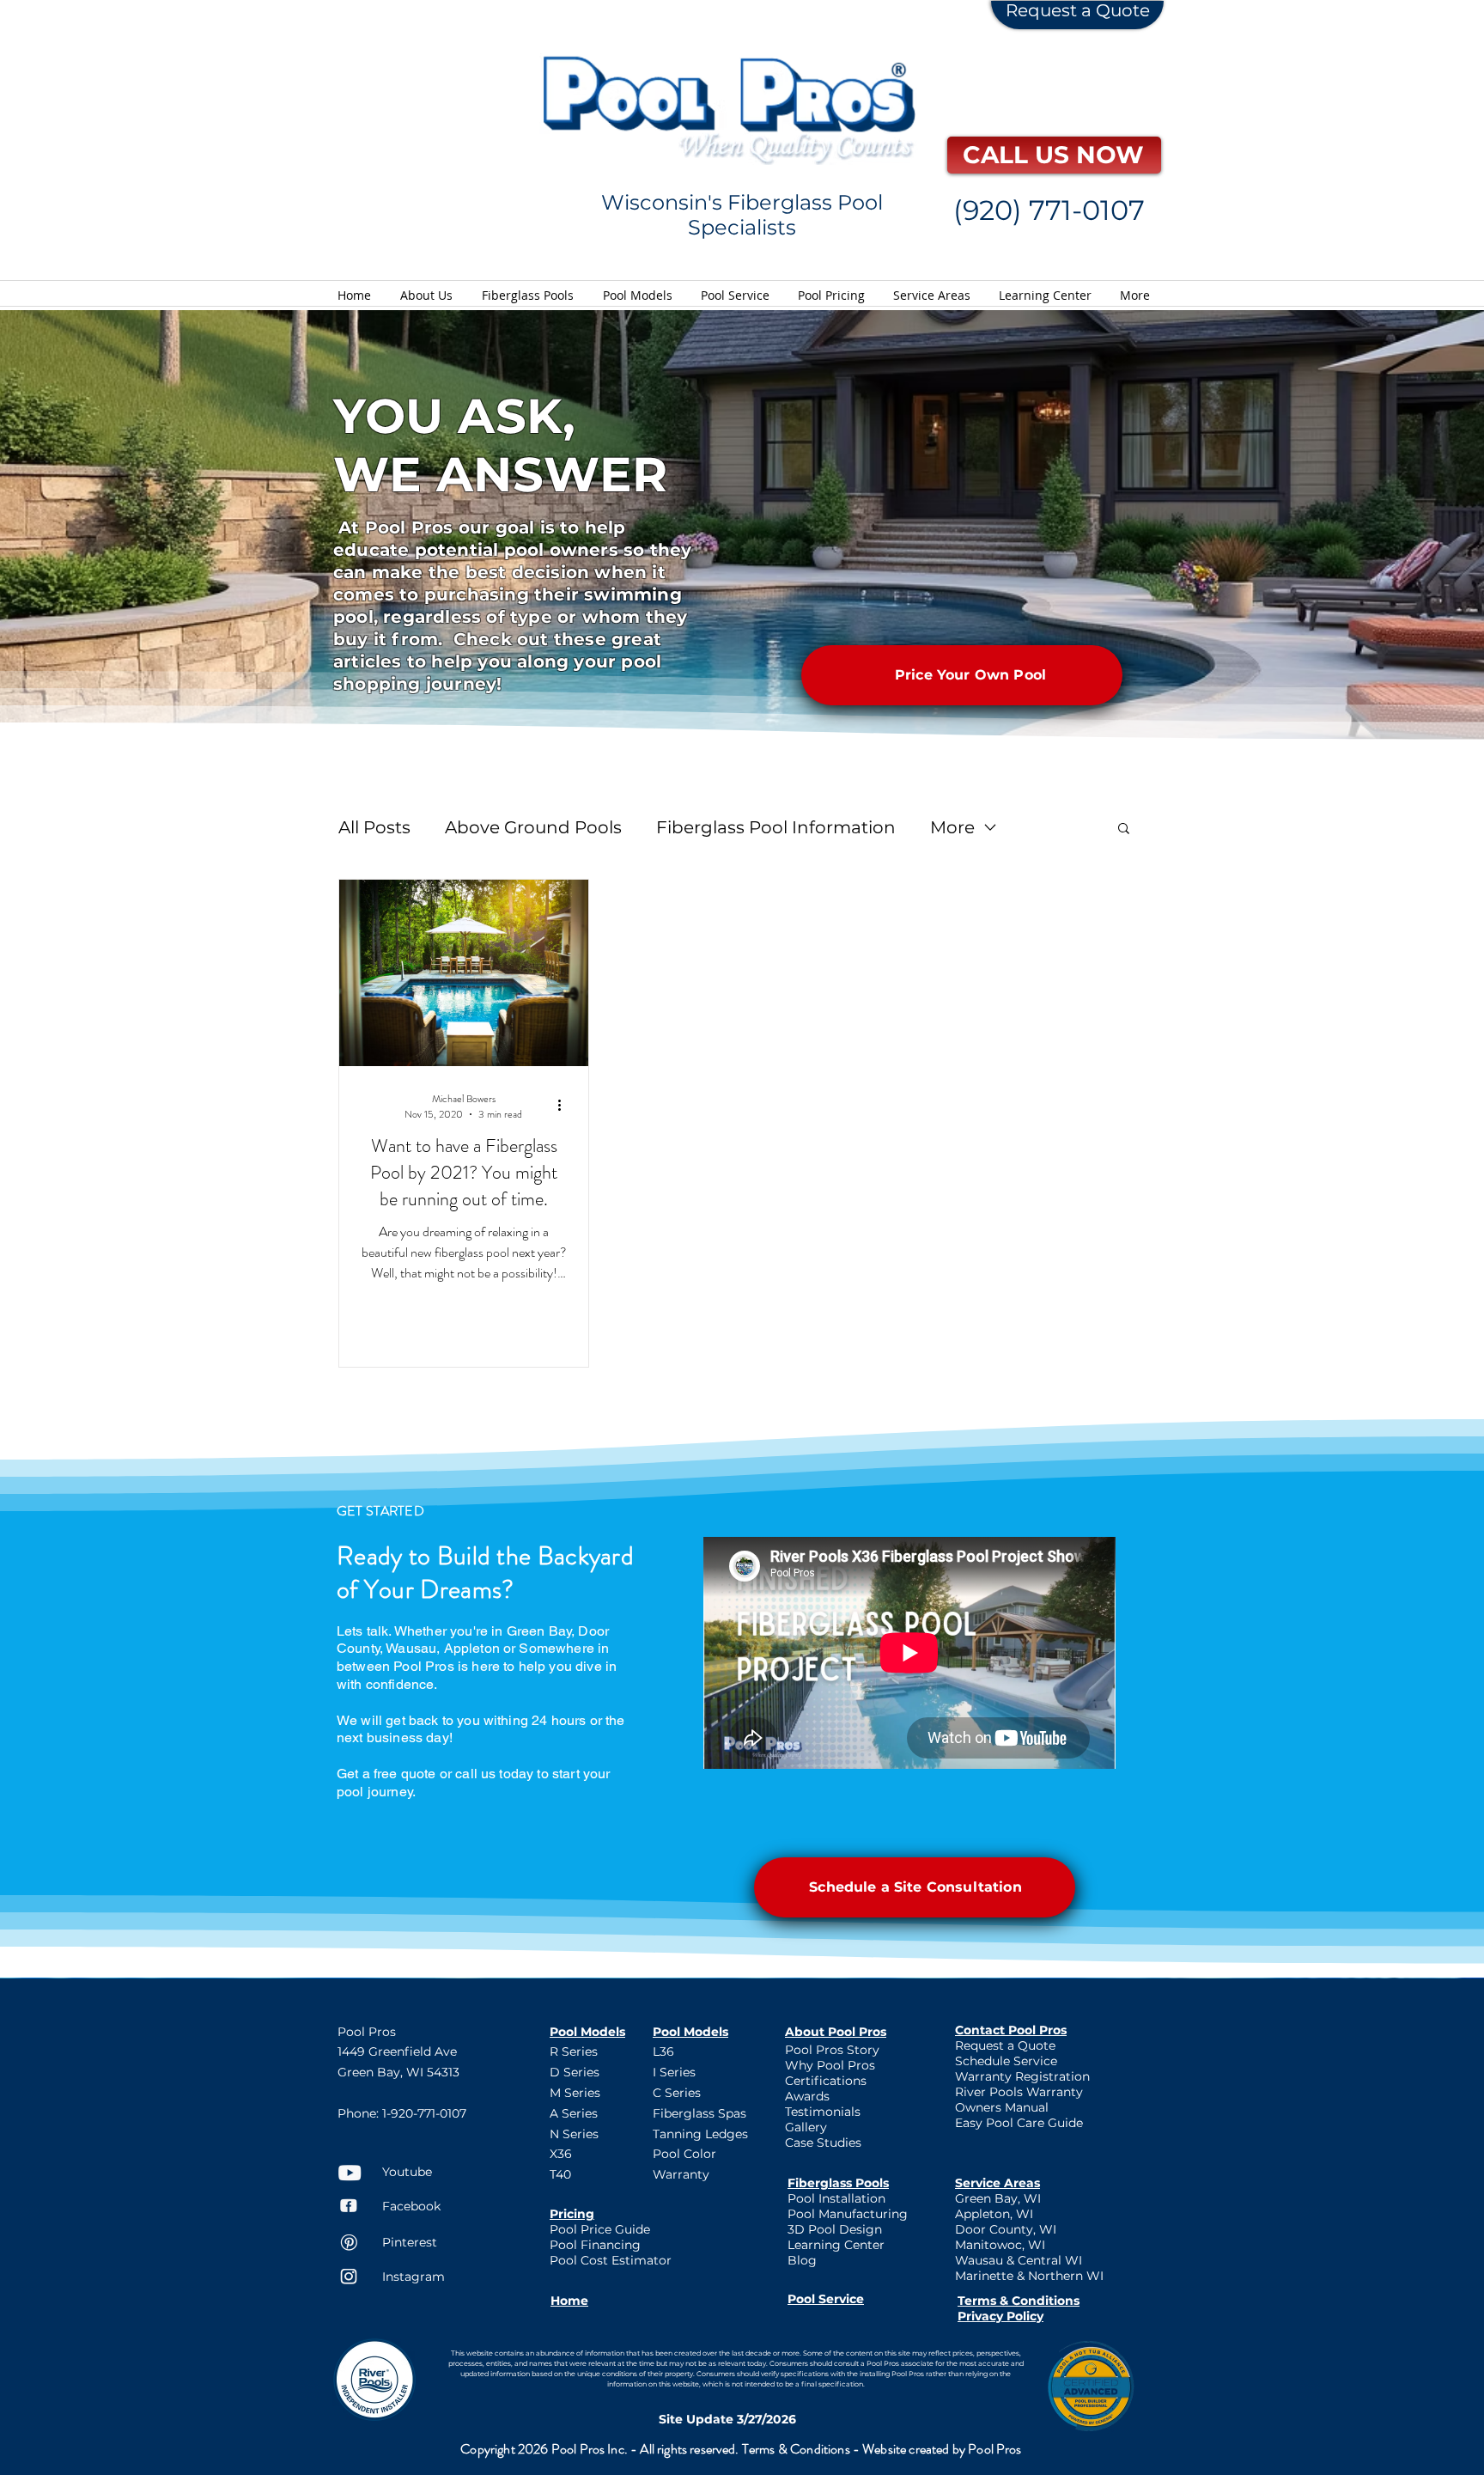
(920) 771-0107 (1049, 210)
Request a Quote (1078, 10)
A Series (574, 2113)
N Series (574, 2134)
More (952, 827)
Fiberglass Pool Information (776, 827)
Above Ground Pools (533, 827)
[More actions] (565, 1105)
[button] (1124, 829)
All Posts (374, 827)
